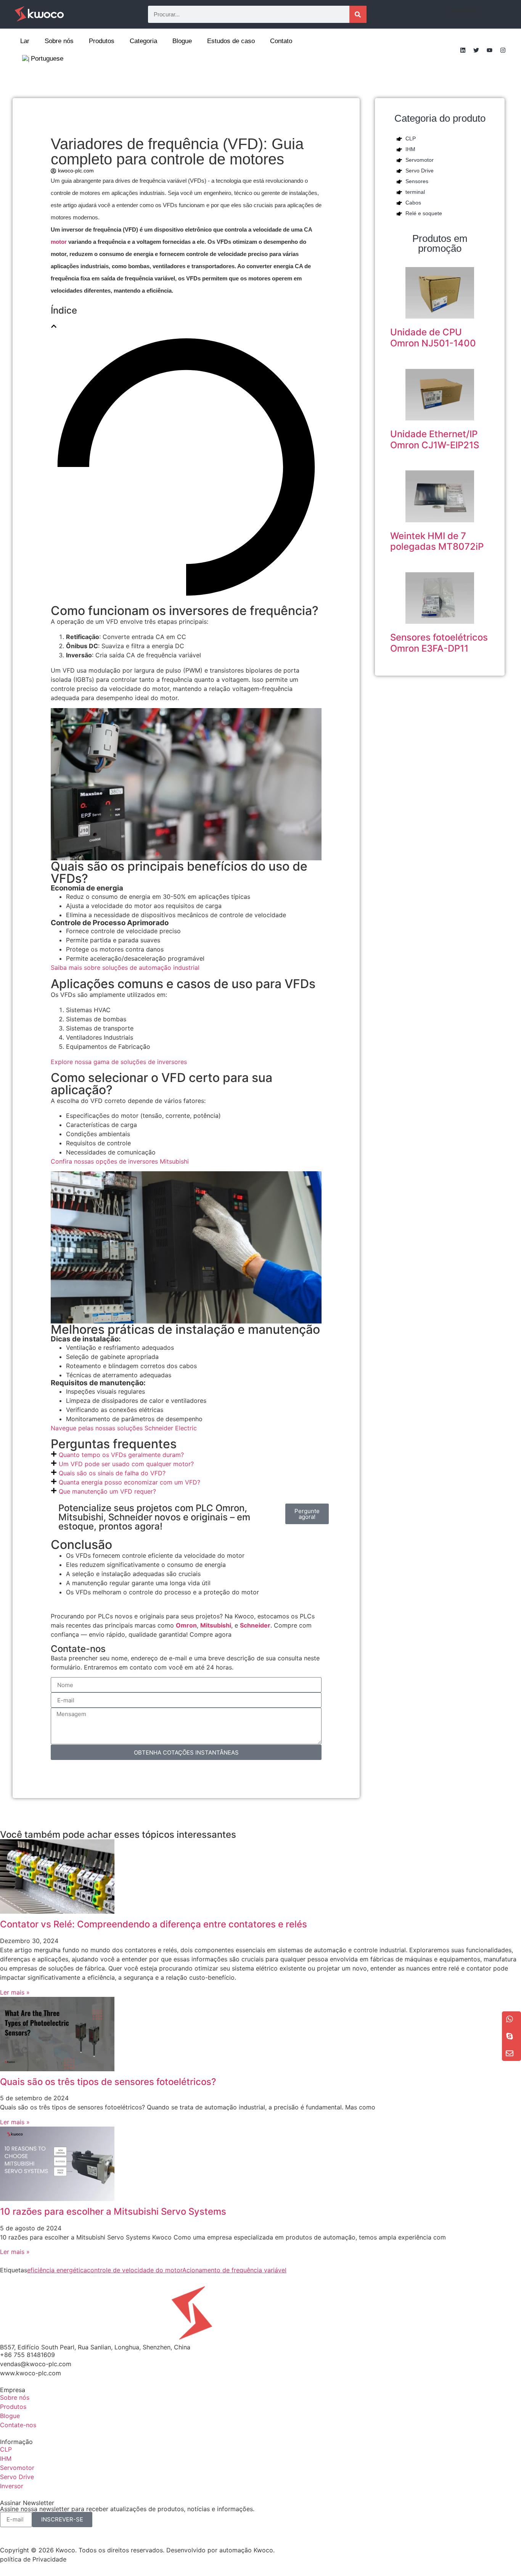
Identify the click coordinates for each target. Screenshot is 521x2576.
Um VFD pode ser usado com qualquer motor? (126, 1464)
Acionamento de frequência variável (234, 2270)
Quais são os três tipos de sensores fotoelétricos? (108, 2082)
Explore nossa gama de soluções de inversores (119, 1062)
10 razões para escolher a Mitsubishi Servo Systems (113, 2211)
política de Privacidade (33, 2559)
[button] (54, 326)
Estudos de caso (231, 41)
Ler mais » (15, 1992)
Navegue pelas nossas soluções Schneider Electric (124, 1428)
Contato (281, 41)
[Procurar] (358, 14)
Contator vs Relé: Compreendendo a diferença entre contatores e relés (154, 1924)
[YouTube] (489, 50)
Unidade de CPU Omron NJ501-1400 (433, 338)
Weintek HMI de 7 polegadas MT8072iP (437, 541)
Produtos (102, 41)
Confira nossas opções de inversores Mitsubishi (120, 1161)
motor (59, 242)
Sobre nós (59, 41)
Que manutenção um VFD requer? (107, 1491)
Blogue (182, 41)
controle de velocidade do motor (135, 2270)
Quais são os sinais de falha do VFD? (112, 1473)
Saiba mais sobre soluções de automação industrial (125, 968)
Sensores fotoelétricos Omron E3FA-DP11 (439, 643)
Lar (25, 41)
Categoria (143, 41)
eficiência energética (57, 2270)
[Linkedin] (463, 50)
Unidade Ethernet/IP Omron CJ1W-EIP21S (435, 440)
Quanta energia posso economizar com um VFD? (129, 1482)
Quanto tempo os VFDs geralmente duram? (121, 1455)
